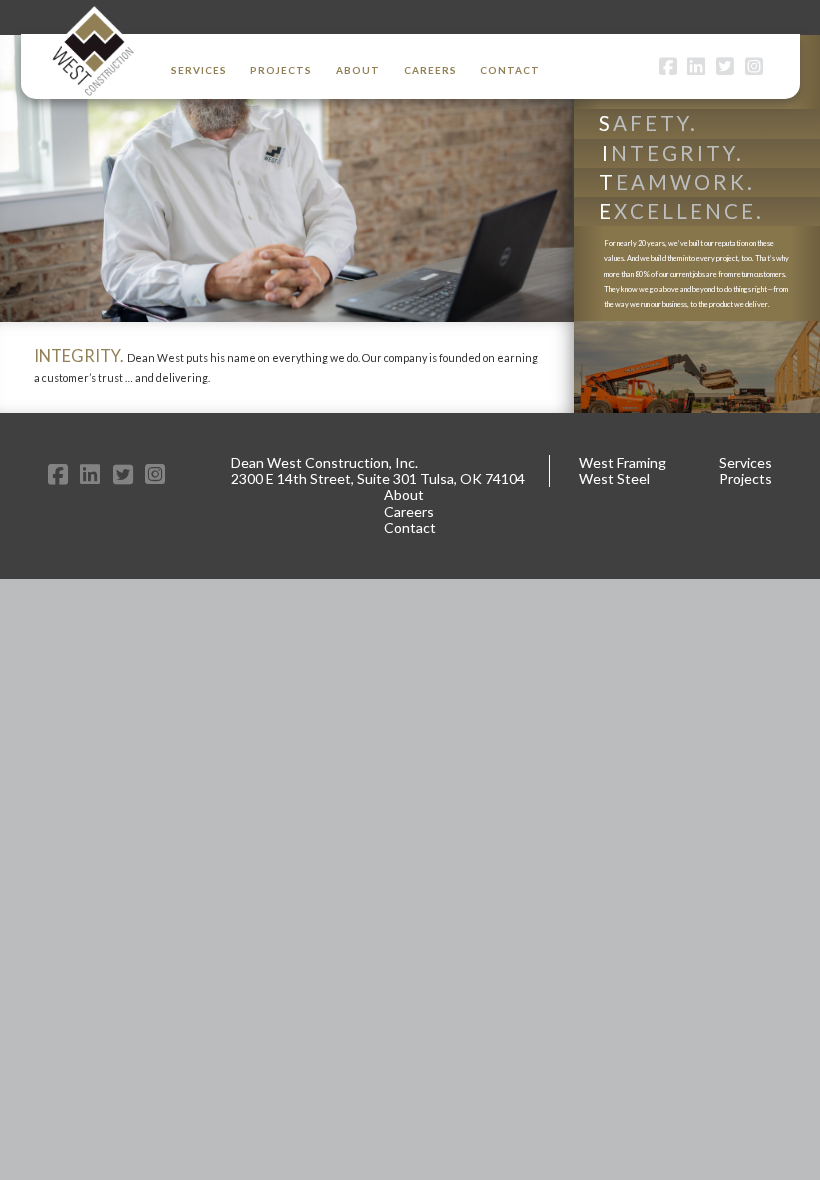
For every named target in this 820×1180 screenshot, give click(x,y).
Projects (281, 70)
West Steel (614, 478)
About (358, 70)
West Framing (622, 462)
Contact (510, 70)
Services (199, 70)
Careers (430, 70)
